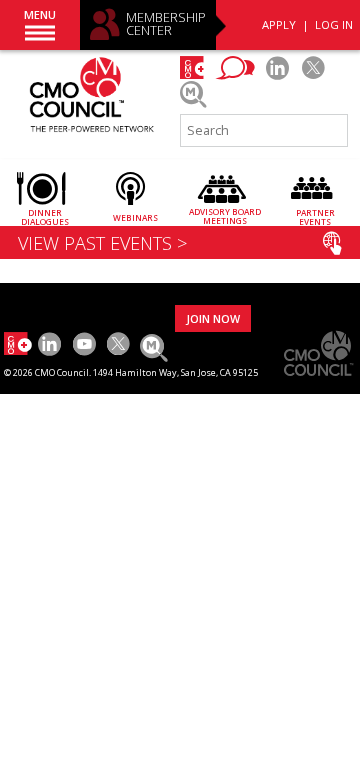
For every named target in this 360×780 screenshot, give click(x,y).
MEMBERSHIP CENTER (166, 24)
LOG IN (334, 24)
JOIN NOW (213, 318)
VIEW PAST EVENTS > (102, 243)
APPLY (279, 24)
